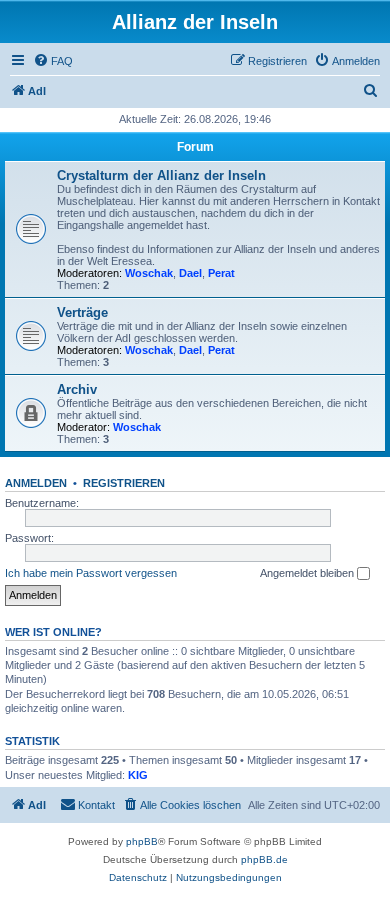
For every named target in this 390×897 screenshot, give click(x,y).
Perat (221, 273)
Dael (190, 273)
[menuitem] (53, 61)
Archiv (77, 389)
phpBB (142, 841)
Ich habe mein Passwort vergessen (91, 573)
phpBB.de (264, 859)
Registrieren (124, 483)
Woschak (149, 273)
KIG (138, 775)
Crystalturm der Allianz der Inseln (161, 175)
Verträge (82, 312)
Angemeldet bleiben (308, 573)
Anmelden (36, 483)
